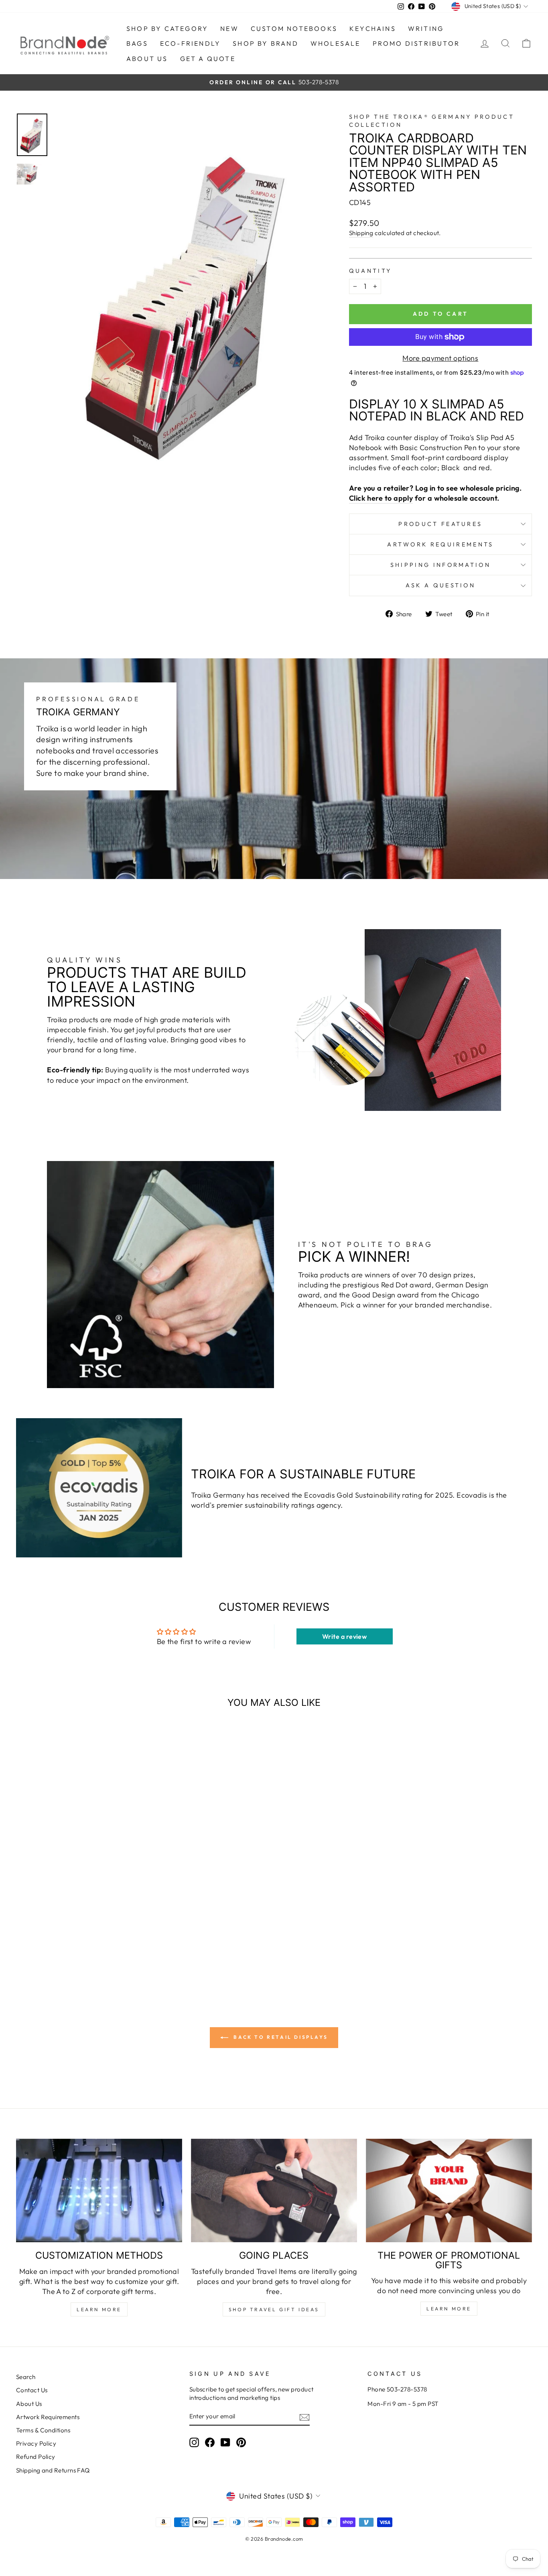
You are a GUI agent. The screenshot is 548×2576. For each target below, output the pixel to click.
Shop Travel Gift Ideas (274, 2309)
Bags (137, 43)
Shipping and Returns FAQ (53, 2470)
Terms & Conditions (43, 2430)
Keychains (373, 28)
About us (147, 59)
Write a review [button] (344, 1636)
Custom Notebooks (294, 28)
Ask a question (440, 585)
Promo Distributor (416, 43)
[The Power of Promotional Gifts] (449, 2191)
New (229, 28)
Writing (426, 28)
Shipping (361, 233)
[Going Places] (274, 2191)
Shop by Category (167, 28)
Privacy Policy (36, 2443)
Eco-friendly (190, 43)
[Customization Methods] (99, 2191)
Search (26, 2377)
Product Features (440, 524)
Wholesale (336, 43)
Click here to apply (381, 498)
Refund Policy (36, 2457)
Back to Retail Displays (280, 2037)
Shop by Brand (266, 43)
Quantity (370, 271)
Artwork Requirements (440, 544)
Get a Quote (208, 59)
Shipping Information (440, 565)
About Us (29, 2404)
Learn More (99, 2309)
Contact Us (32, 2390)
